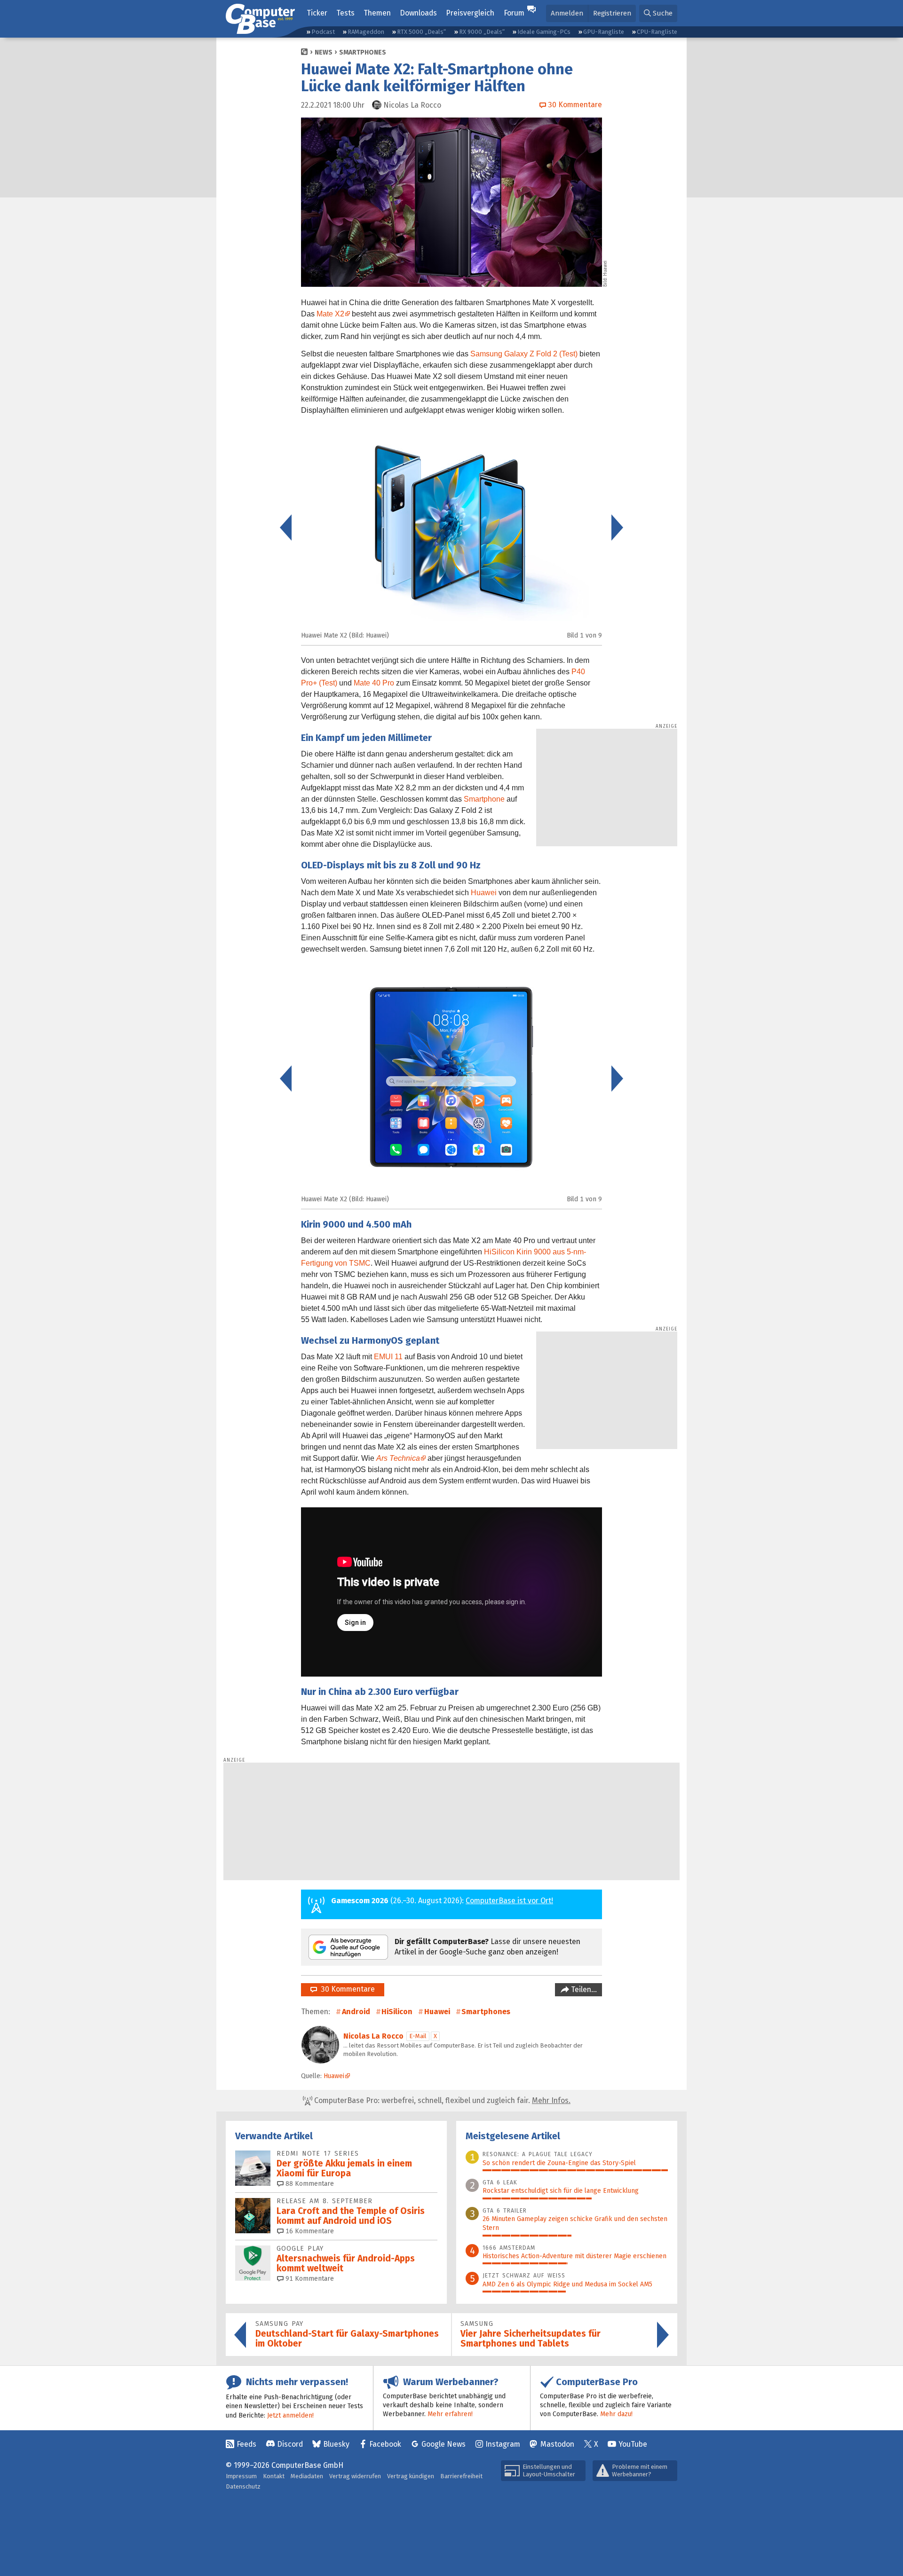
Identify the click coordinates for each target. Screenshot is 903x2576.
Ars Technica (398, 1458)
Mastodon (557, 2444)
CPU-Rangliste (657, 32)
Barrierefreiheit (461, 2476)
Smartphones (363, 52)
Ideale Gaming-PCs (544, 32)
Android (356, 2012)
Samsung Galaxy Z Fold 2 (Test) (524, 354)
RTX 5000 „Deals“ (421, 32)
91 (309, 2279)
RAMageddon (366, 32)
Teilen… (583, 1989)
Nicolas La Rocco (373, 2036)
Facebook (385, 2444)
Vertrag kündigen (411, 2476)
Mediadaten (307, 2476)
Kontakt (274, 2476)
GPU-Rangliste (604, 32)
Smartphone (484, 799)
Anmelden (567, 13)
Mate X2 (330, 314)
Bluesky (336, 2444)
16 (309, 2231)
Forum (514, 13)
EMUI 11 (388, 1357)
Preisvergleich (470, 13)
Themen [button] (377, 13)
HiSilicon (397, 2012)
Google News (444, 2444)
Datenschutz (243, 2486)
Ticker (317, 13)
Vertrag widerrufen (355, 2476)
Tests (345, 13)
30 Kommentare (346, 1989)
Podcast (323, 32)
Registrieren (612, 13)
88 (309, 2184)
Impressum (241, 2476)
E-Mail (418, 2036)
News (324, 52)
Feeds (246, 2444)
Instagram (503, 2444)
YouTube (633, 2444)
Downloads (418, 13)
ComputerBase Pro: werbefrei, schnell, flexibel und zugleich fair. (441, 2100)
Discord (290, 2444)
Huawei (484, 893)
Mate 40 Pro (374, 683)
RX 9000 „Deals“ (482, 32)
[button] (658, 13)
